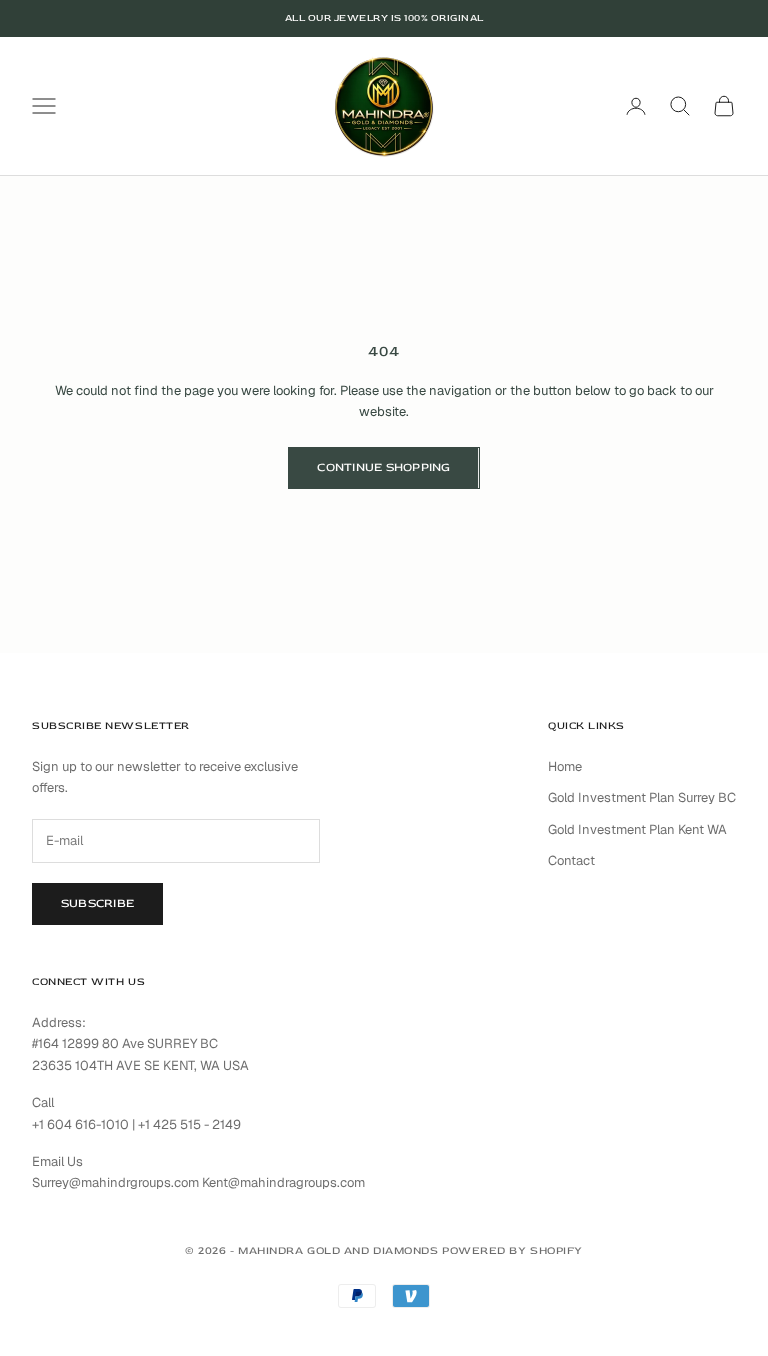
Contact (571, 860)
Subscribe (97, 903)
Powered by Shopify (512, 1250)
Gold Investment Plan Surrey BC (642, 797)
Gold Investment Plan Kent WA (637, 829)
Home (565, 766)
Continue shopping (383, 467)
